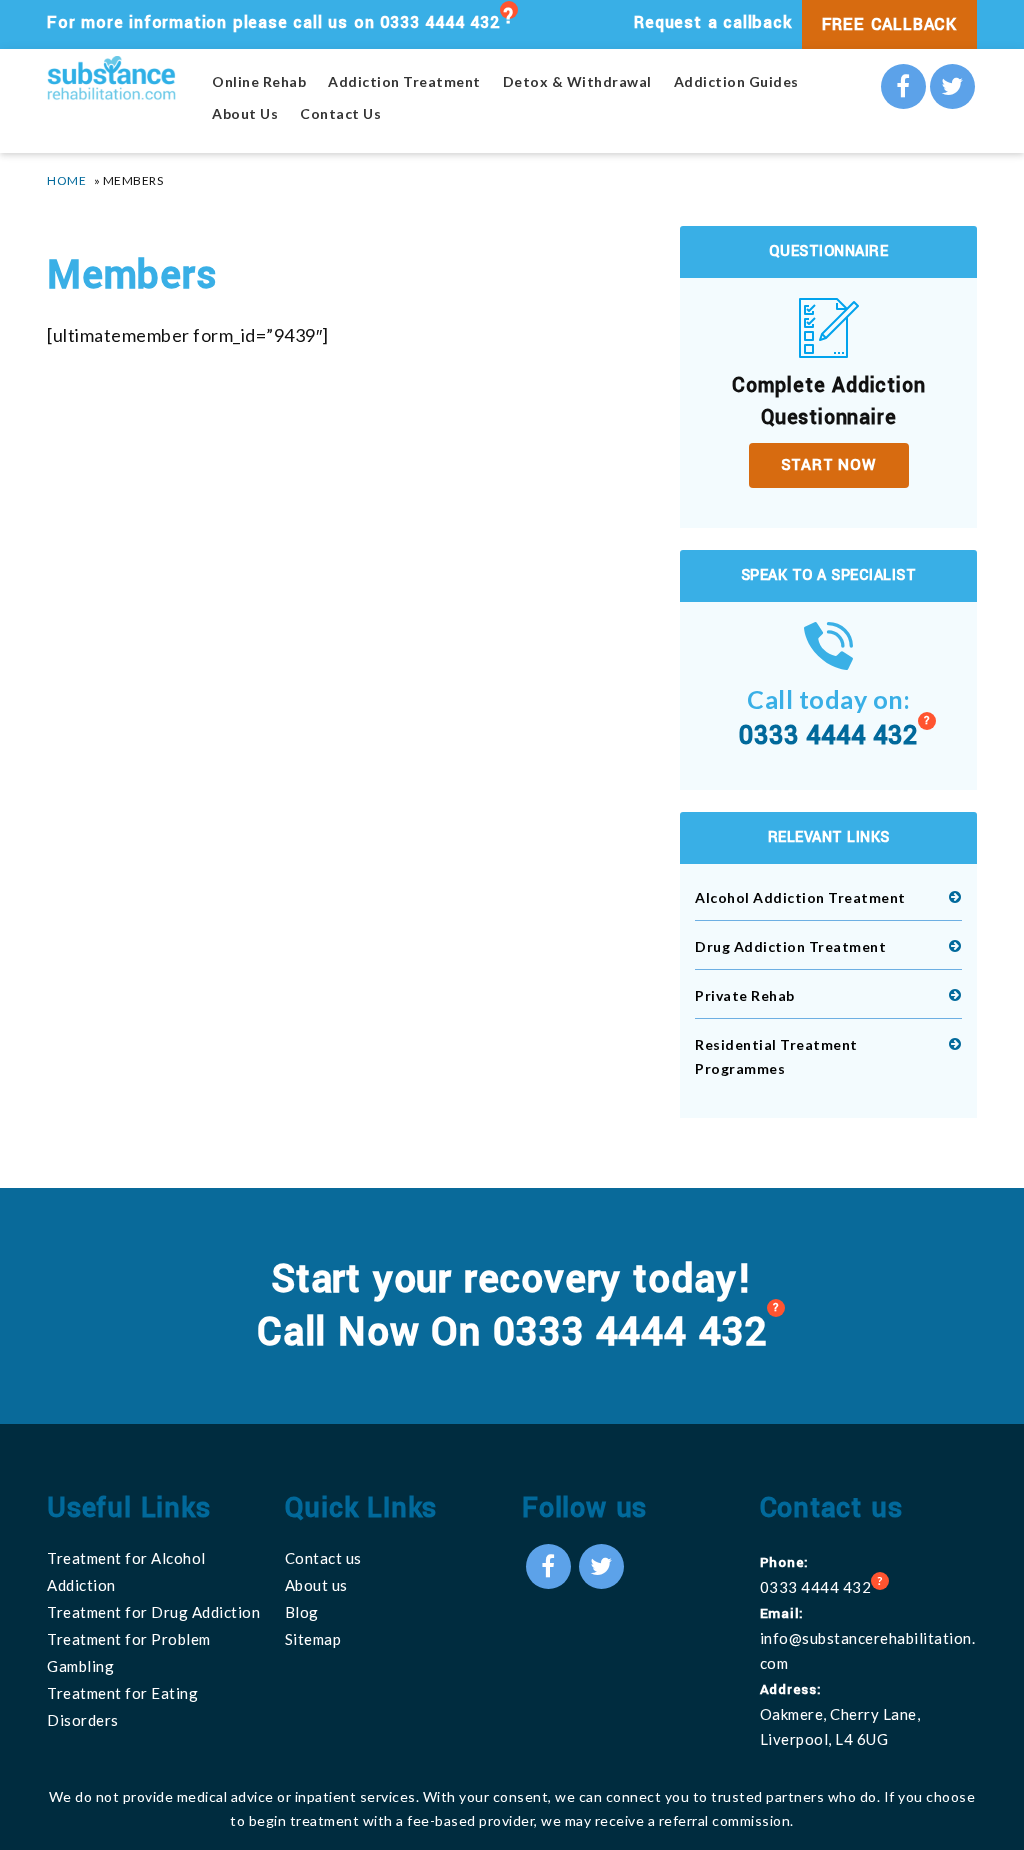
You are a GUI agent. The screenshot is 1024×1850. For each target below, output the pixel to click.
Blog (302, 1612)
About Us (245, 114)
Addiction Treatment (404, 82)
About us (316, 1585)
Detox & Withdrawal (577, 82)
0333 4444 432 (439, 22)
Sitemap (313, 1639)
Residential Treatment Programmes (776, 1056)
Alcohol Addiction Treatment (800, 897)
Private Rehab (745, 995)
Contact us (323, 1558)
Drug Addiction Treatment (790, 946)
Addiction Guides (736, 82)
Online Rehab (259, 82)
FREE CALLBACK (889, 24)
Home (66, 180)
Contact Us (340, 114)
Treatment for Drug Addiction (153, 1612)
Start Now (829, 465)
